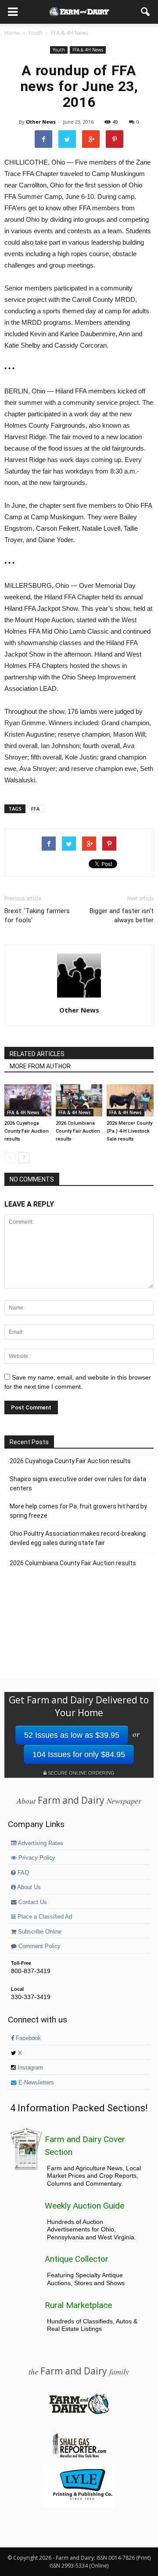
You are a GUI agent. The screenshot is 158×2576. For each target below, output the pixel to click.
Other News (41, 122)
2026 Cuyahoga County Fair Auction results (27, 1131)
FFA (35, 809)
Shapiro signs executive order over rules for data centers (78, 1484)
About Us (28, 1887)
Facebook (27, 2038)
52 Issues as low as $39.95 (72, 1735)
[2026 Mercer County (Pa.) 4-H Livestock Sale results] (130, 1100)
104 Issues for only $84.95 (79, 1754)
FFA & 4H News (88, 50)
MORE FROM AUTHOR (40, 1066)
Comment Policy (39, 1946)
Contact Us (32, 1902)
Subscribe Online (39, 1932)
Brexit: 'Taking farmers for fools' (37, 916)
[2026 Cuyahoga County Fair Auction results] (28, 1100)
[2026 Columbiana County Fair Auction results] (79, 1100)
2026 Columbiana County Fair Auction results (78, 1131)
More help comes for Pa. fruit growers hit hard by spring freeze (78, 1511)
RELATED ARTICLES (37, 1054)
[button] (146, 12)
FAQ (22, 1873)
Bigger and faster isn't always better (122, 916)
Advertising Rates (40, 1843)
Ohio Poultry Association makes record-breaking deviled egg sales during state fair (78, 1538)
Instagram (29, 2068)
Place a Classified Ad (44, 1917)
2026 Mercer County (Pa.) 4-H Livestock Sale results (129, 1131)
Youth (59, 50)
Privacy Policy (36, 1858)
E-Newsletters (35, 2083)
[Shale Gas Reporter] (79, 2456)
